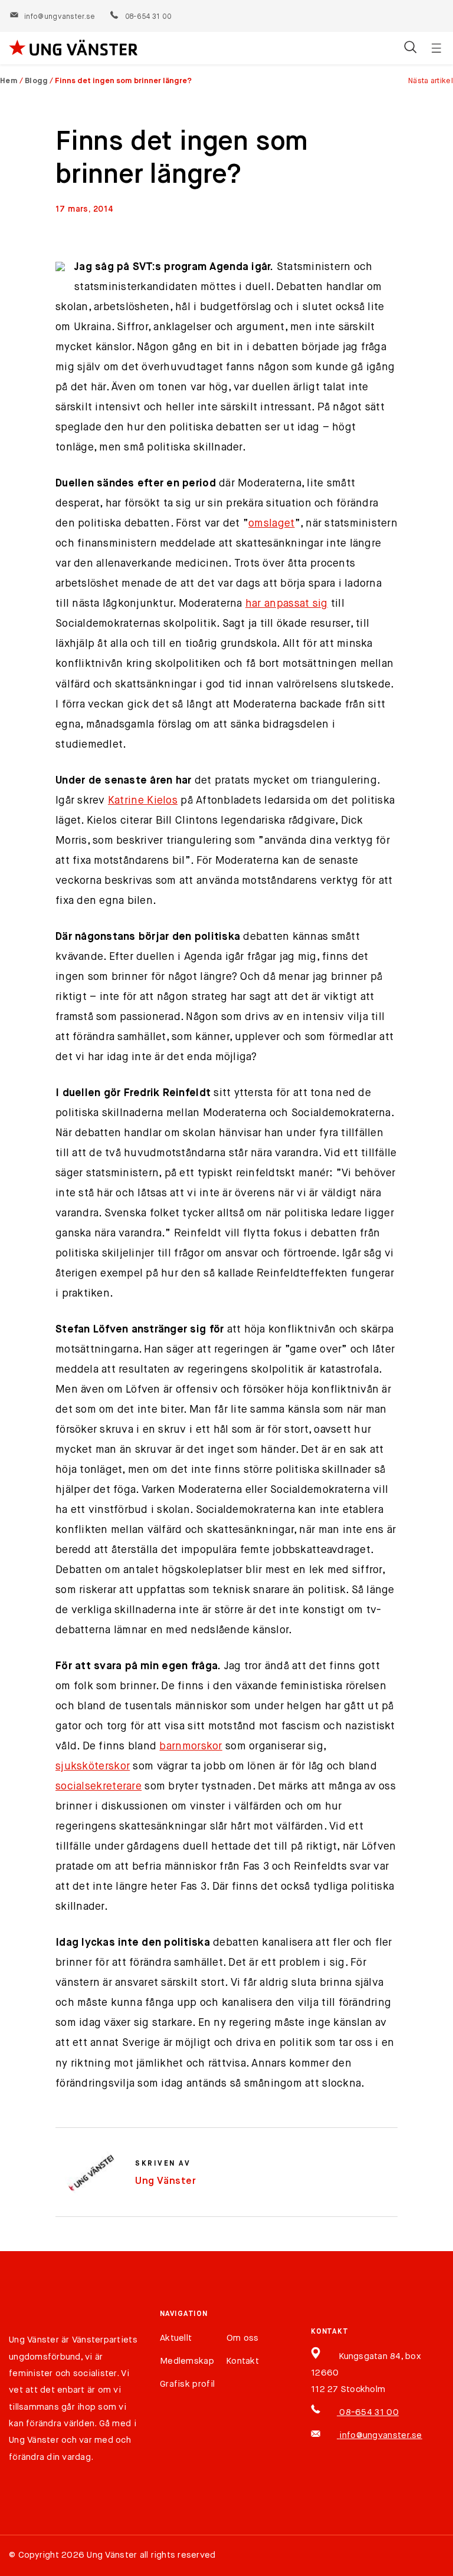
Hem (9, 81)
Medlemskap (187, 2361)
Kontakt (243, 2361)
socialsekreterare (99, 1787)
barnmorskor (191, 1746)
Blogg (37, 81)
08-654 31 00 (148, 17)
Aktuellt (176, 2338)
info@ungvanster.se (60, 17)
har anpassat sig (287, 604)
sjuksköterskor (93, 1766)
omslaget (271, 524)
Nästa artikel (431, 81)
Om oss (243, 2338)
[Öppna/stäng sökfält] (410, 48)
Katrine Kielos (143, 801)
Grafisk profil (187, 2384)
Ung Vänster (166, 2181)
